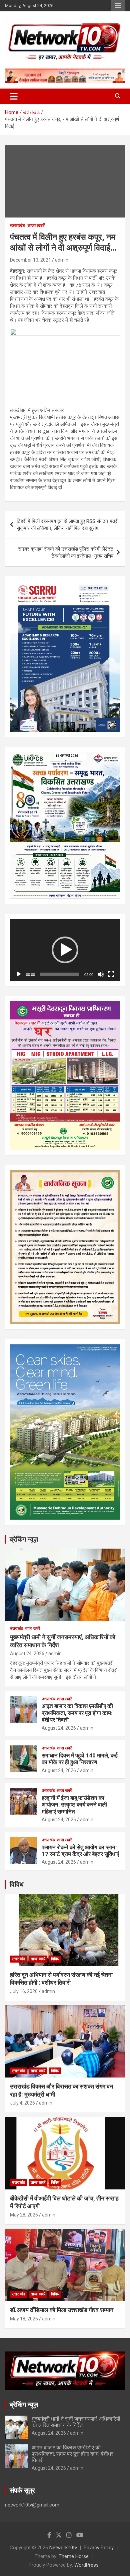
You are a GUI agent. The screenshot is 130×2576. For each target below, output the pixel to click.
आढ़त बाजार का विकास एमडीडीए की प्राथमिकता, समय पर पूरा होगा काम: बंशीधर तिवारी (77, 1713)
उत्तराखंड (18, 226)
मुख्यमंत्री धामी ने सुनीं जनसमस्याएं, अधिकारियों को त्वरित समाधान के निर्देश (76, 2422)
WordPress (86, 2565)
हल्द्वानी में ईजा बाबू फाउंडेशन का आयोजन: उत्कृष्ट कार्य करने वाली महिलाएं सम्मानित (74, 1805)
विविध (17, 1884)
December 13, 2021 (30, 260)
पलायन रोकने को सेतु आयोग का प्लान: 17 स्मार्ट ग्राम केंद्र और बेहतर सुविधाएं (80, 1851)
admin (62, 260)
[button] (65, 950)
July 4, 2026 (22, 2103)
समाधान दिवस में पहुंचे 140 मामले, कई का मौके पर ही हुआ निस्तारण (80, 1759)
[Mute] (101, 974)
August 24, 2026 (27, 1654)
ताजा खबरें (36, 226)
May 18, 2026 (24, 2319)
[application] (65, 950)
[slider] (60, 974)
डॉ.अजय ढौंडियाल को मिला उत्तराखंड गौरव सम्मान (62, 2310)
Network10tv (63, 2548)
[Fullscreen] (111, 974)
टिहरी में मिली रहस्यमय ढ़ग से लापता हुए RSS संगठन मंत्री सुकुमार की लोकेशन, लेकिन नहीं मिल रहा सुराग (67, 525)
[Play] (19, 974)
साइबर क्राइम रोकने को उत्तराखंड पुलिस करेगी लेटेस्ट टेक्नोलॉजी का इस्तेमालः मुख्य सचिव (66, 552)
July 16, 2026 (24, 1991)
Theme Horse (74, 2556)
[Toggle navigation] (14, 96)
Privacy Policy (99, 2548)
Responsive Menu (118, 6)
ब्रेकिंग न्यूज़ (24, 1539)
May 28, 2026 (24, 2215)
